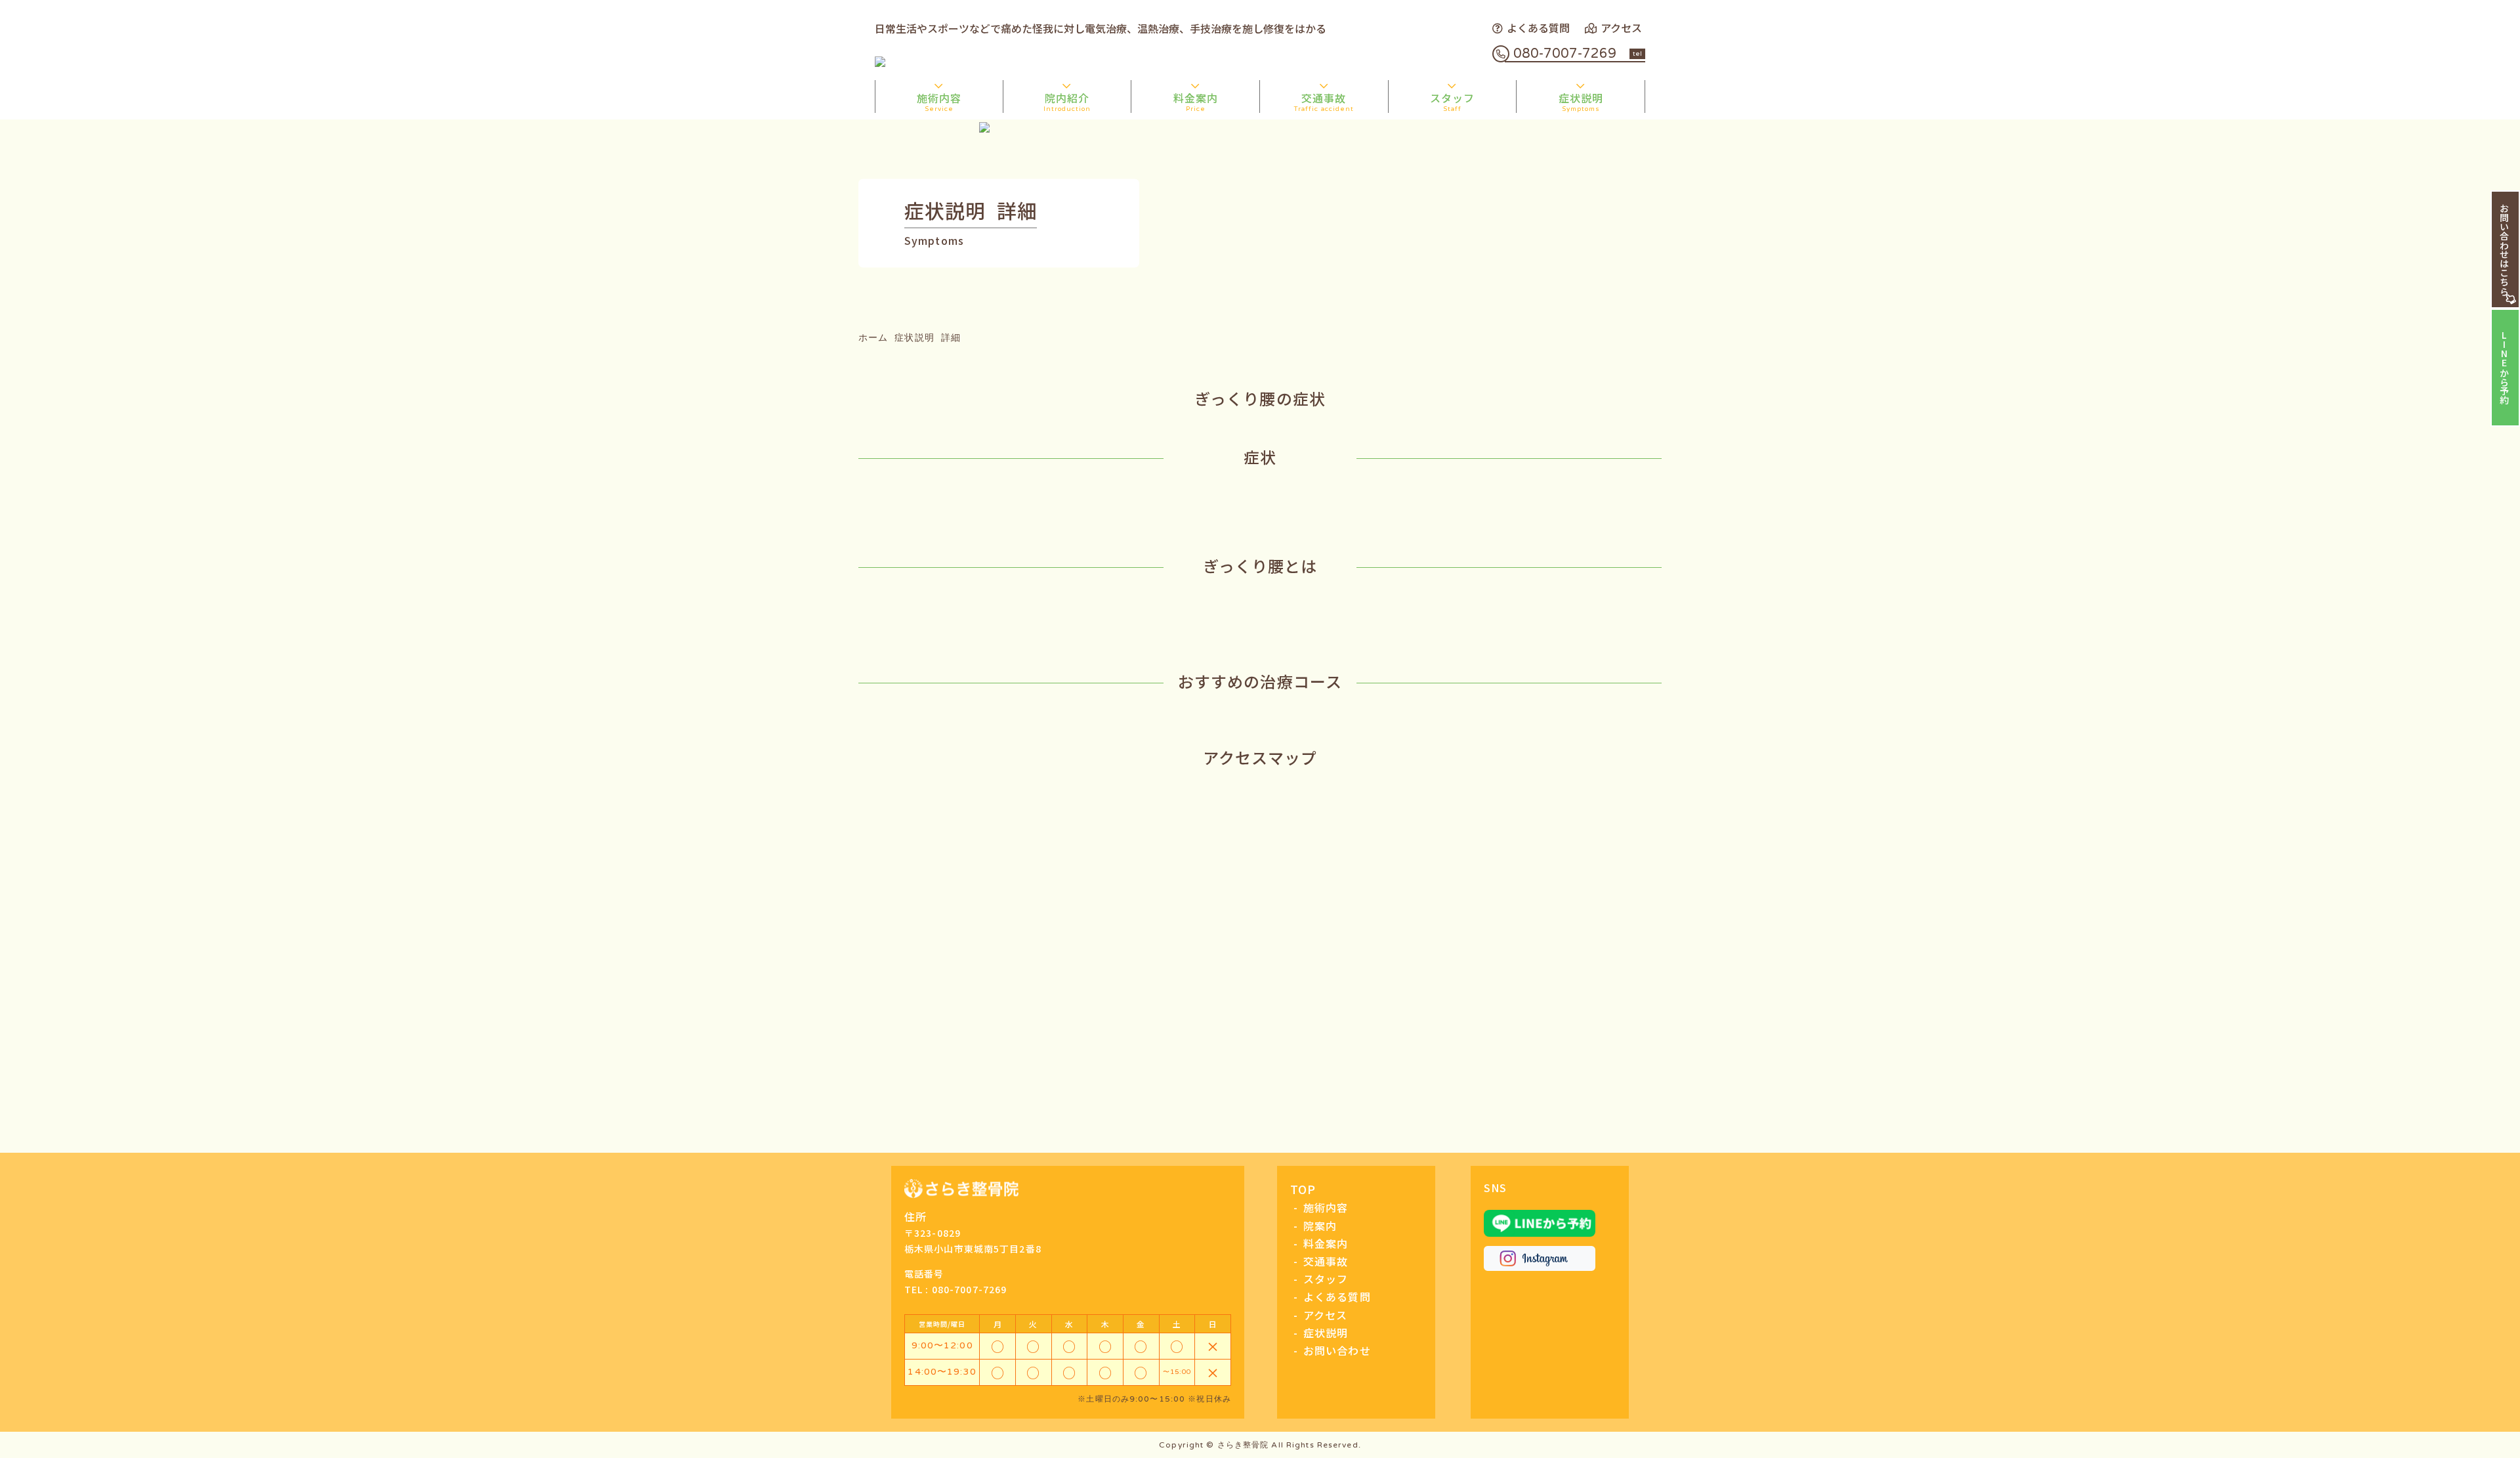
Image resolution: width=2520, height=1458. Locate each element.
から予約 (2504, 368)
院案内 (1320, 1226)
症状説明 (1581, 101)
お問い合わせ (1337, 1350)
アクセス (1621, 28)
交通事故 (1324, 101)
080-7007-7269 (1578, 54)
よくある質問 (1538, 28)
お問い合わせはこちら (2504, 249)
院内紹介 (1067, 101)
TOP (1303, 1189)
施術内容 (939, 101)
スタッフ (1452, 101)
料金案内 (1196, 101)
